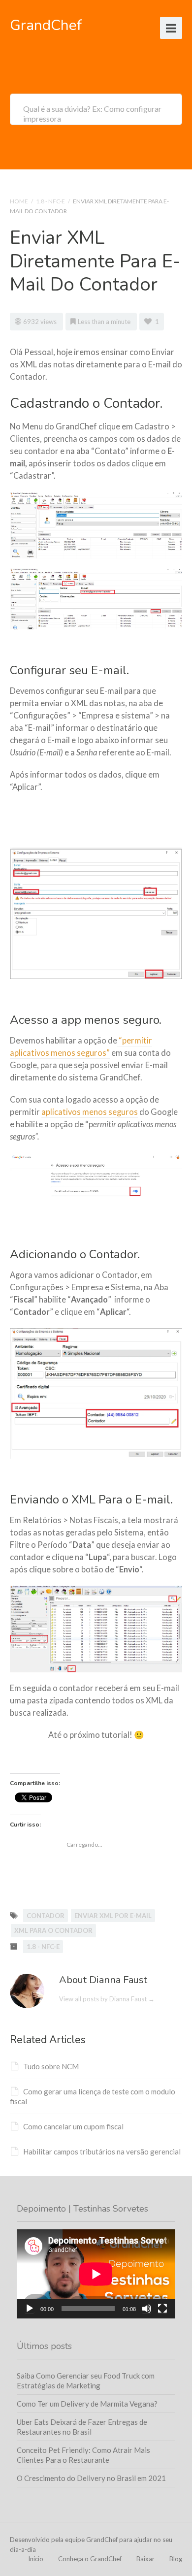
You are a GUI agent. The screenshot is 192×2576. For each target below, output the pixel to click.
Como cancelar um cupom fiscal (73, 2126)
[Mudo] (147, 2309)
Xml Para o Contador (53, 1930)
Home (19, 201)
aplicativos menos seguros (90, 1112)
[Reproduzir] (30, 2309)
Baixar (145, 2559)
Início (36, 2559)
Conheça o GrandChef (90, 2559)
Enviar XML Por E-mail (113, 1916)
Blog (176, 2559)
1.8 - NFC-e (50, 201)
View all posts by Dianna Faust (107, 1999)
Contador (46, 1916)
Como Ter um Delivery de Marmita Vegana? (87, 2404)
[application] (96, 2274)
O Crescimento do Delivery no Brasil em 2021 (91, 2478)
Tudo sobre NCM (51, 2066)
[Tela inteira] (162, 2309)
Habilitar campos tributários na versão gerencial (102, 2152)
